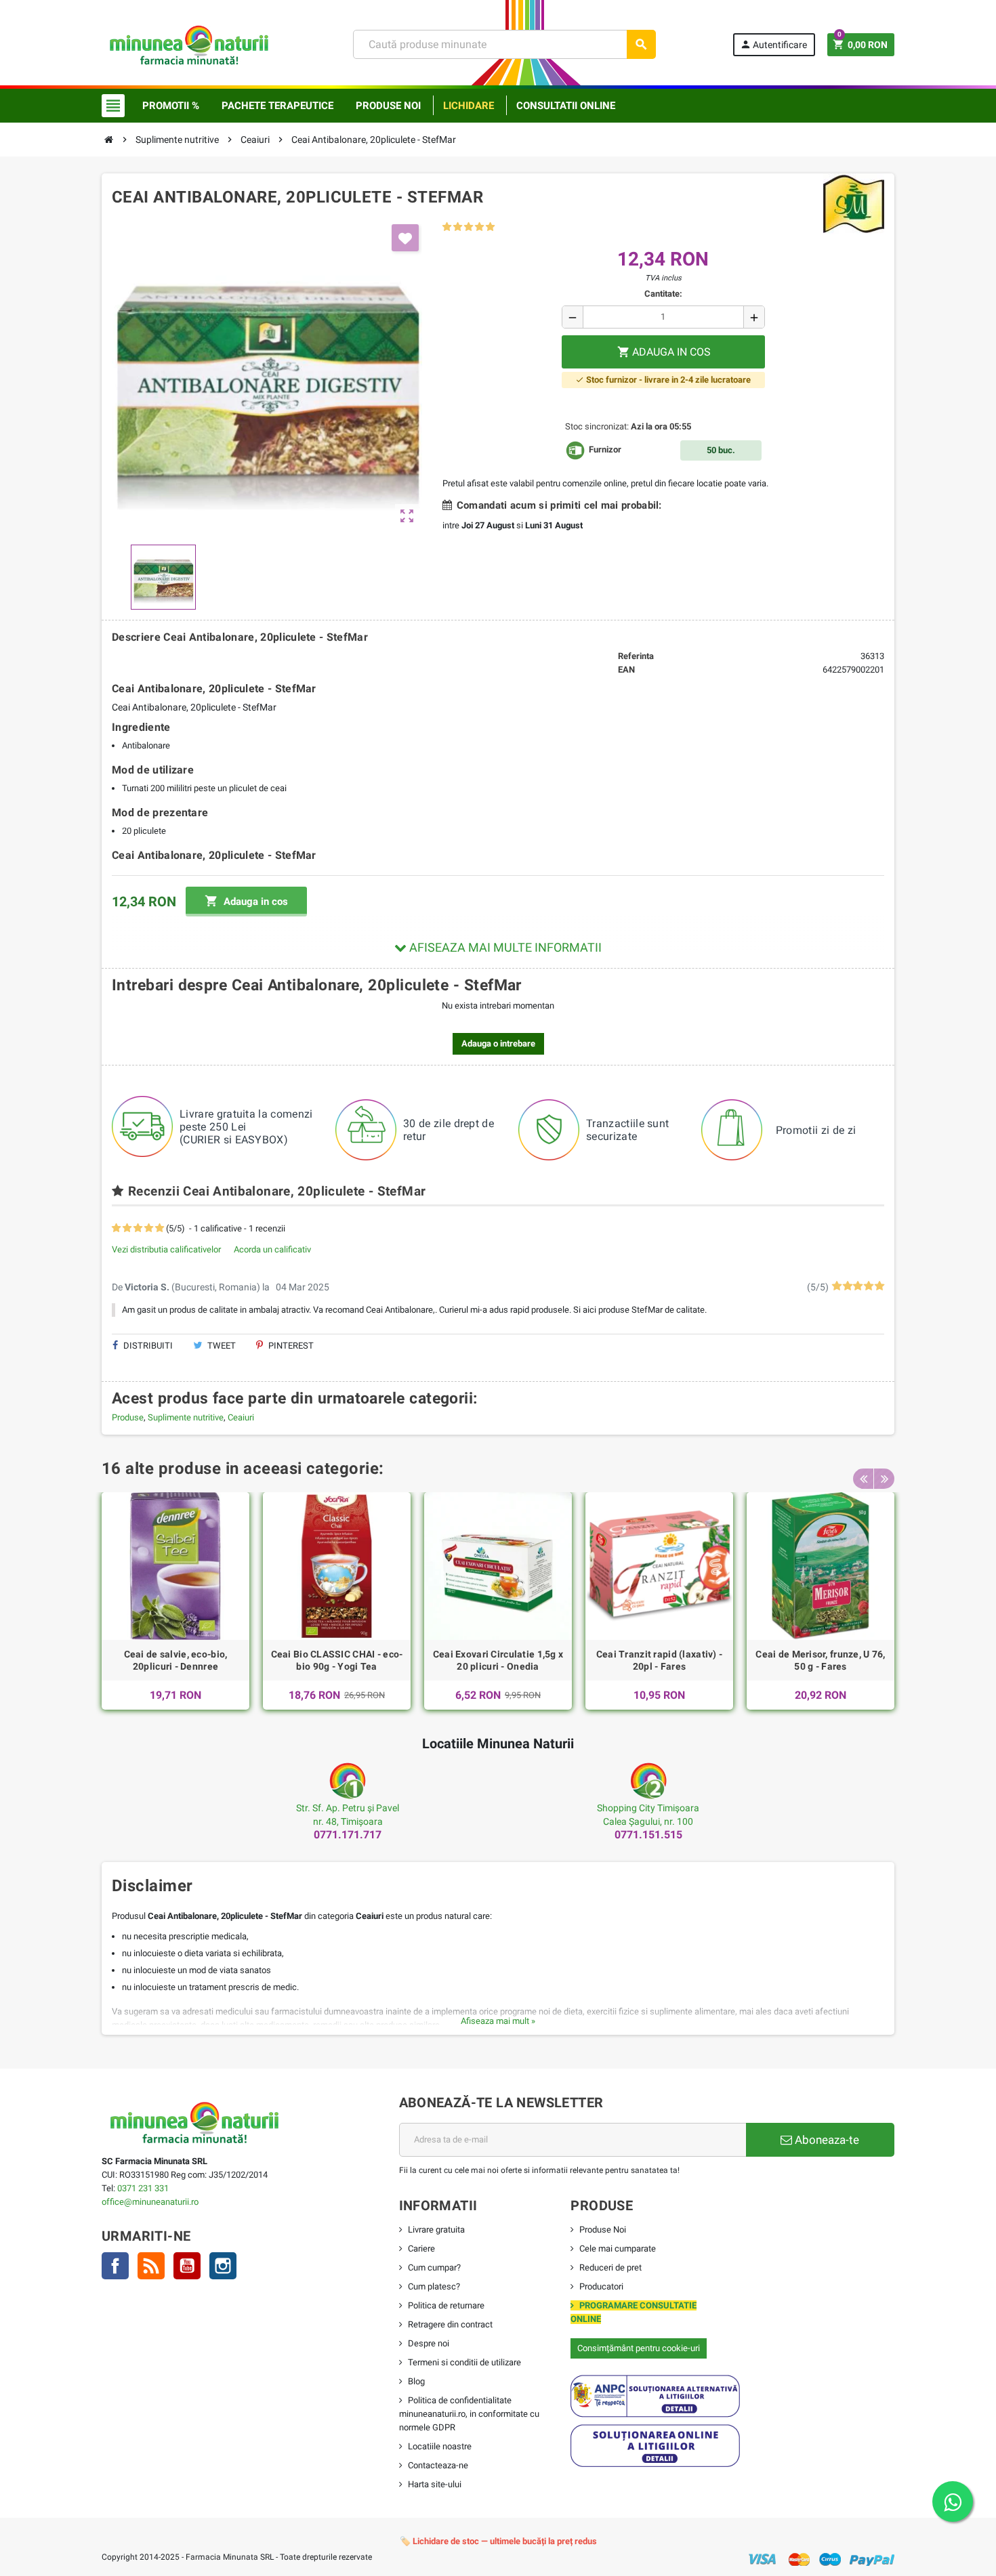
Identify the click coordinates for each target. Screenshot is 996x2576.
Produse (128, 1417)
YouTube (187, 2266)
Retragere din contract (450, 2324)
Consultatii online (566, 106)
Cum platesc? (434, 2286)
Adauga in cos (246, 901)
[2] (458, 227)
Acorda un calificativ (272, 1249)
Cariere (421, 2248)
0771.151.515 (648, 1835)
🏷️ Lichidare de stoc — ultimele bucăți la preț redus (498, 2541)
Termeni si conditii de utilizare (464, 2362)
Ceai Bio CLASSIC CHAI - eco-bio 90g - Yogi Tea (337, 1660)
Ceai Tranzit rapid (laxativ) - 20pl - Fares (659, 1660)
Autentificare (773, 44)
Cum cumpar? (434, 2267)
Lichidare (469, 106)
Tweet (221, 1346)
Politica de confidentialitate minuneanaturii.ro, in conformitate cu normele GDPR (469, 2414)
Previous (863, 1479)
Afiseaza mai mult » (498, 2021)
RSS (151, 2266)
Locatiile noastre (440, 2446)
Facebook (115, 2266)
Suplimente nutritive (186, 1417)
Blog (416, 2381)
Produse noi (388, 106)
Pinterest (290, 1346)
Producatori (601, 2286)
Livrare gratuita (436, 2230)
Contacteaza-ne (438, 2465)
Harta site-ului (435, 2484)
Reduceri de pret (610, 2267)
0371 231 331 (143, 2188)
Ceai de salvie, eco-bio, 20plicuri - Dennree (176, 1660)
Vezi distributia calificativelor (166, 1249)
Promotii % (171, 106)
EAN (626, 670)
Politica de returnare (446, 2305)
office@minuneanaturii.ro (150, 2202)
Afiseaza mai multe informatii (504, 947)
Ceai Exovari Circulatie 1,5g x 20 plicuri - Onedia (498, 1660)
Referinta (636, 656)
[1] (447, 227)
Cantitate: (663, 294)
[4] (479, 227)
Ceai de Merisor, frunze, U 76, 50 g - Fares (820, 1660)
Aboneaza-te (826, 2140)
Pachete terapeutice (277, 106)
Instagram (223, 2266)
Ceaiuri (241, 1417)
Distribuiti (147, 1346)
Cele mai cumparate (618, 2248)
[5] (490, 227)
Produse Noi (603, 2230)
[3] (469, 227)
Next (884, 1479)
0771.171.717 (348, 1835)
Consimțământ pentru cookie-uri (639, 2348)
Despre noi (429, 2343)
